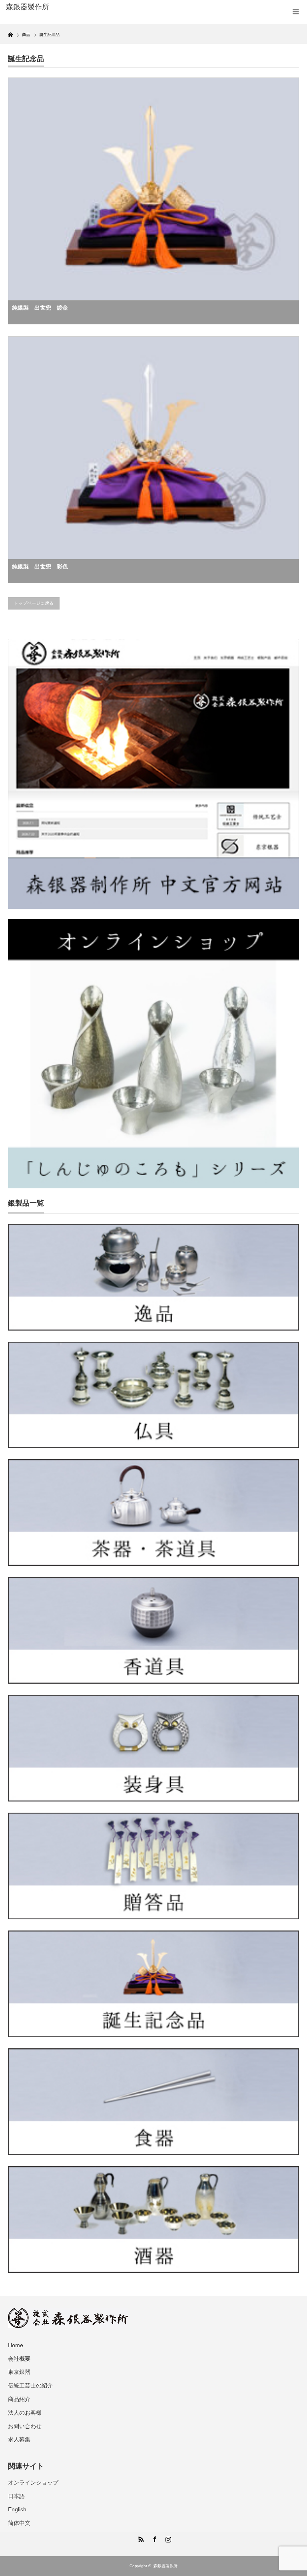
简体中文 (19, 2523)
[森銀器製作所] (67, 7)
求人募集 (19, 2439)
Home (16, 2345)
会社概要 (19, 2359)
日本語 (16, 2496)
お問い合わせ (25, 2426)
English (17, 2509)
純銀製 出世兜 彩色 (40, 566)
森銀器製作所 (165, 2566)
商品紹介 (19, 2399)
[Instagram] (167, 2538)
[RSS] (140, 2538)
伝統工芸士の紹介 (30, 2385)
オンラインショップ (33, 2483)
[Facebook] (153, 2538)
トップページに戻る (34, 603)
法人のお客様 (25, 2413)
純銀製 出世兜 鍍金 (40, 308)
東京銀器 (19, 2372)
